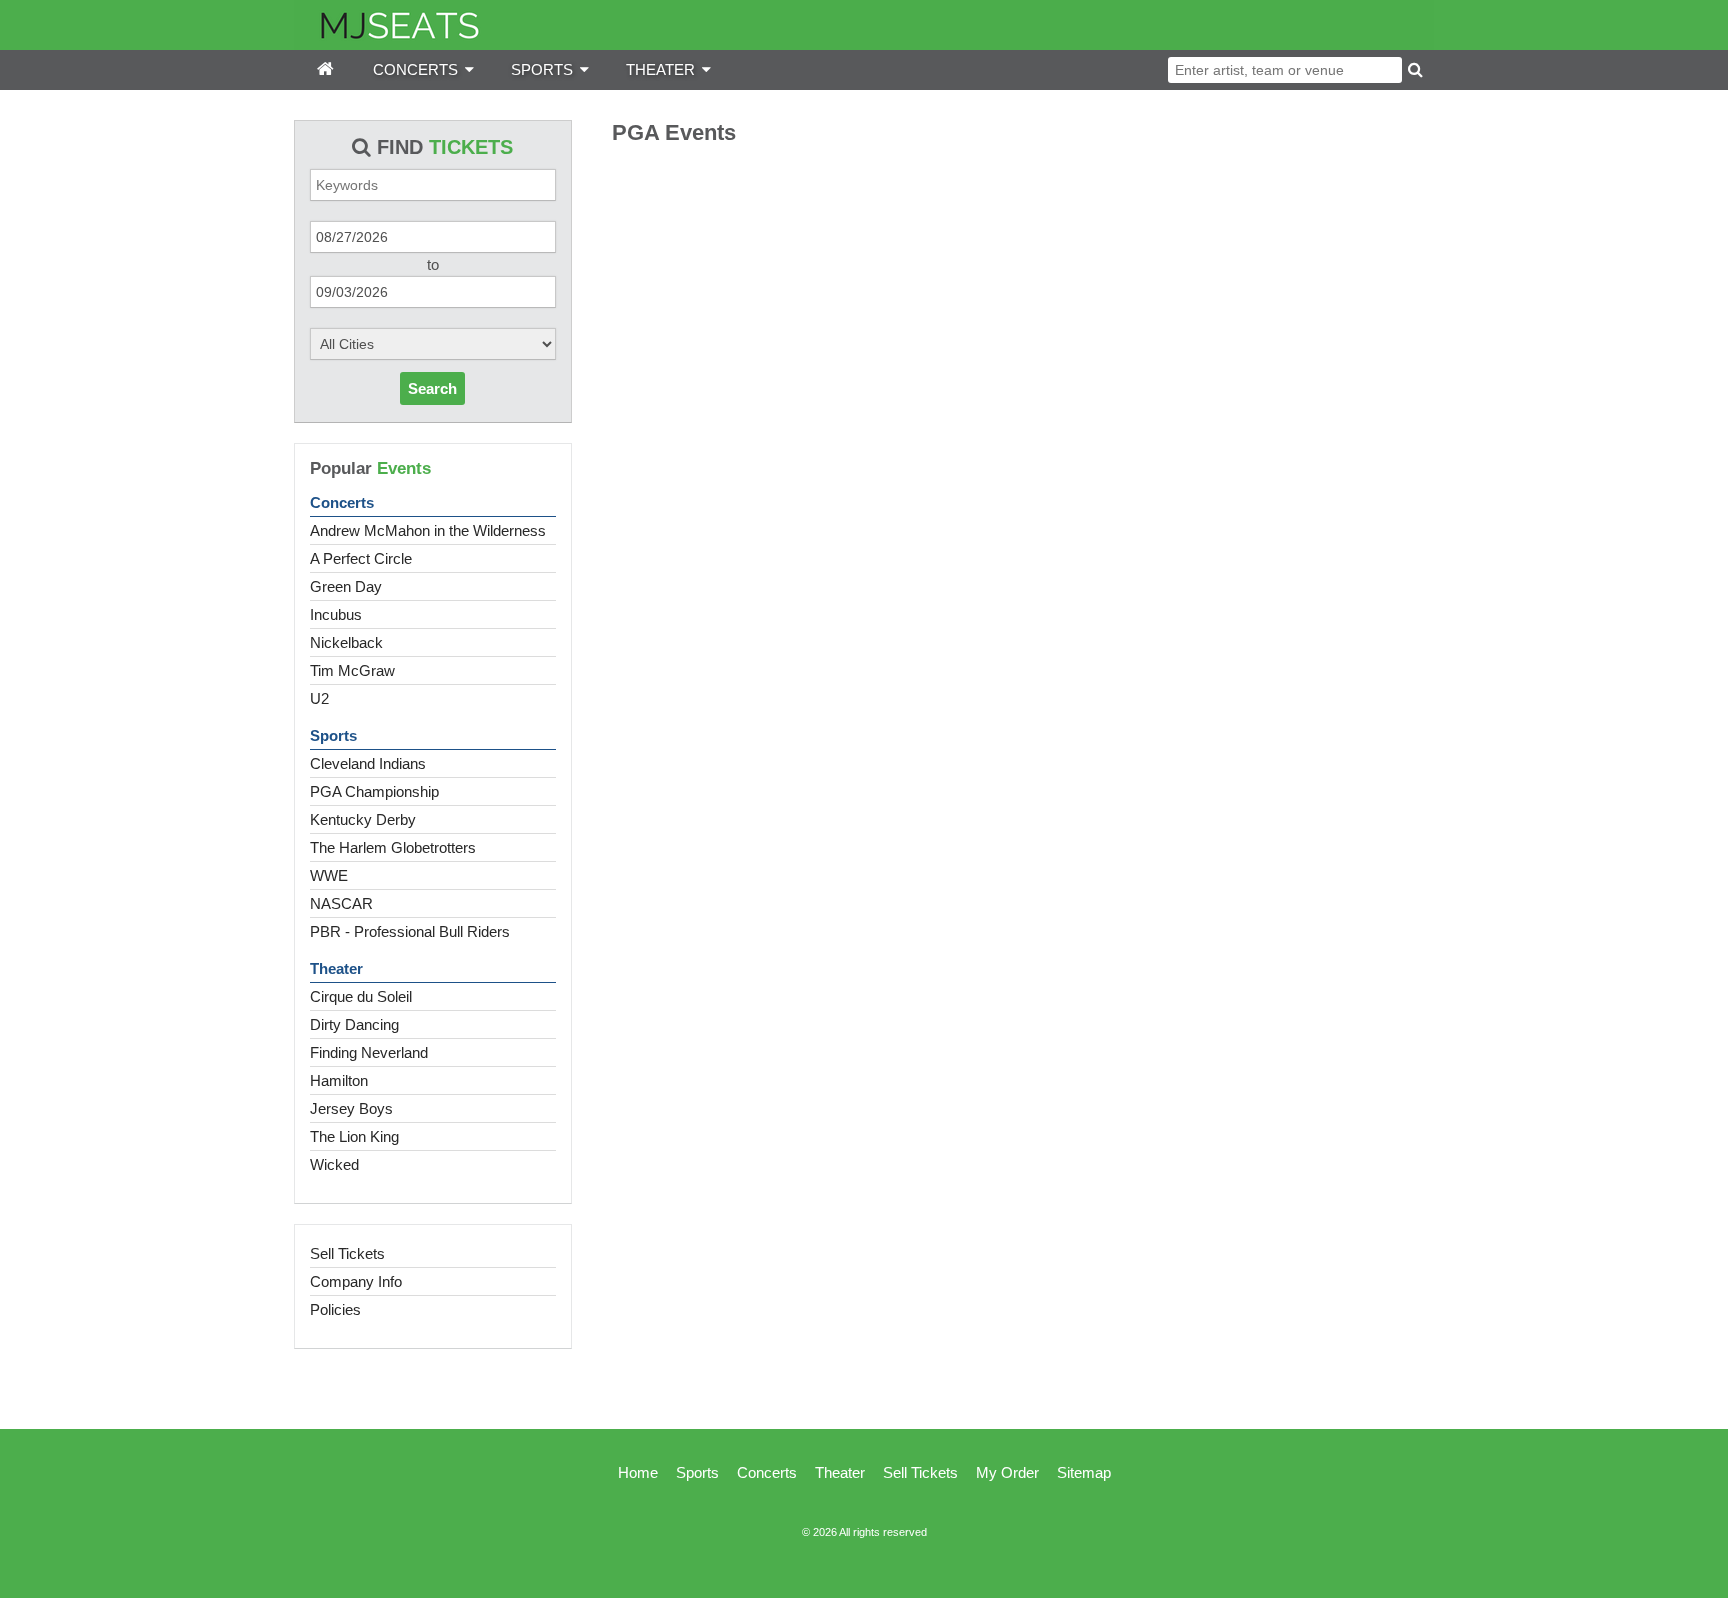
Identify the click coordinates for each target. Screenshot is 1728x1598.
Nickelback (346, 642)
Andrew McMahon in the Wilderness (428, 530)
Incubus (336, 614)
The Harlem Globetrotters (393, 847)
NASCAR (341, 903)
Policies (335, 1309)
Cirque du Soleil (361, 996)
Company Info (356, 1281)
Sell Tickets (347, 1253)
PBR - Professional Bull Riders (410, 931)
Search (432, 388)
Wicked (334, 1164)
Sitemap (1084, 1472)
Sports (333, 735)
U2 (319, 698)
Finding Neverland (369, 1052)
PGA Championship (374, 791)
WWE (329, 875)
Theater (336, 968)
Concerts (342, 502)
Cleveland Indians (368, 763)
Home (638, 1472)
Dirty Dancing (354, 1024)
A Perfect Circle (361, 558)
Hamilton (339, 1080)
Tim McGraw (352, 670)
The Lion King (354, 1136)
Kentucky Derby (363, 819)
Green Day (346, 586)
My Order (1007, 1472)
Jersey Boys (351, 1108)
